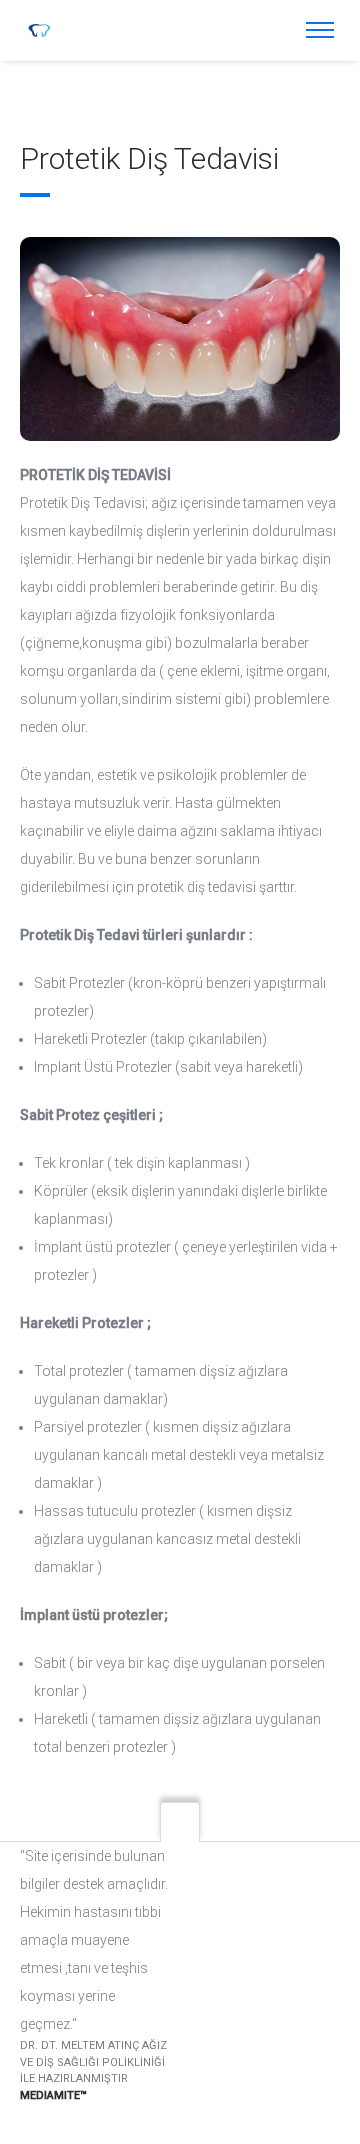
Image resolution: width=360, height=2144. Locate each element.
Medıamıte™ (53, 2095)
